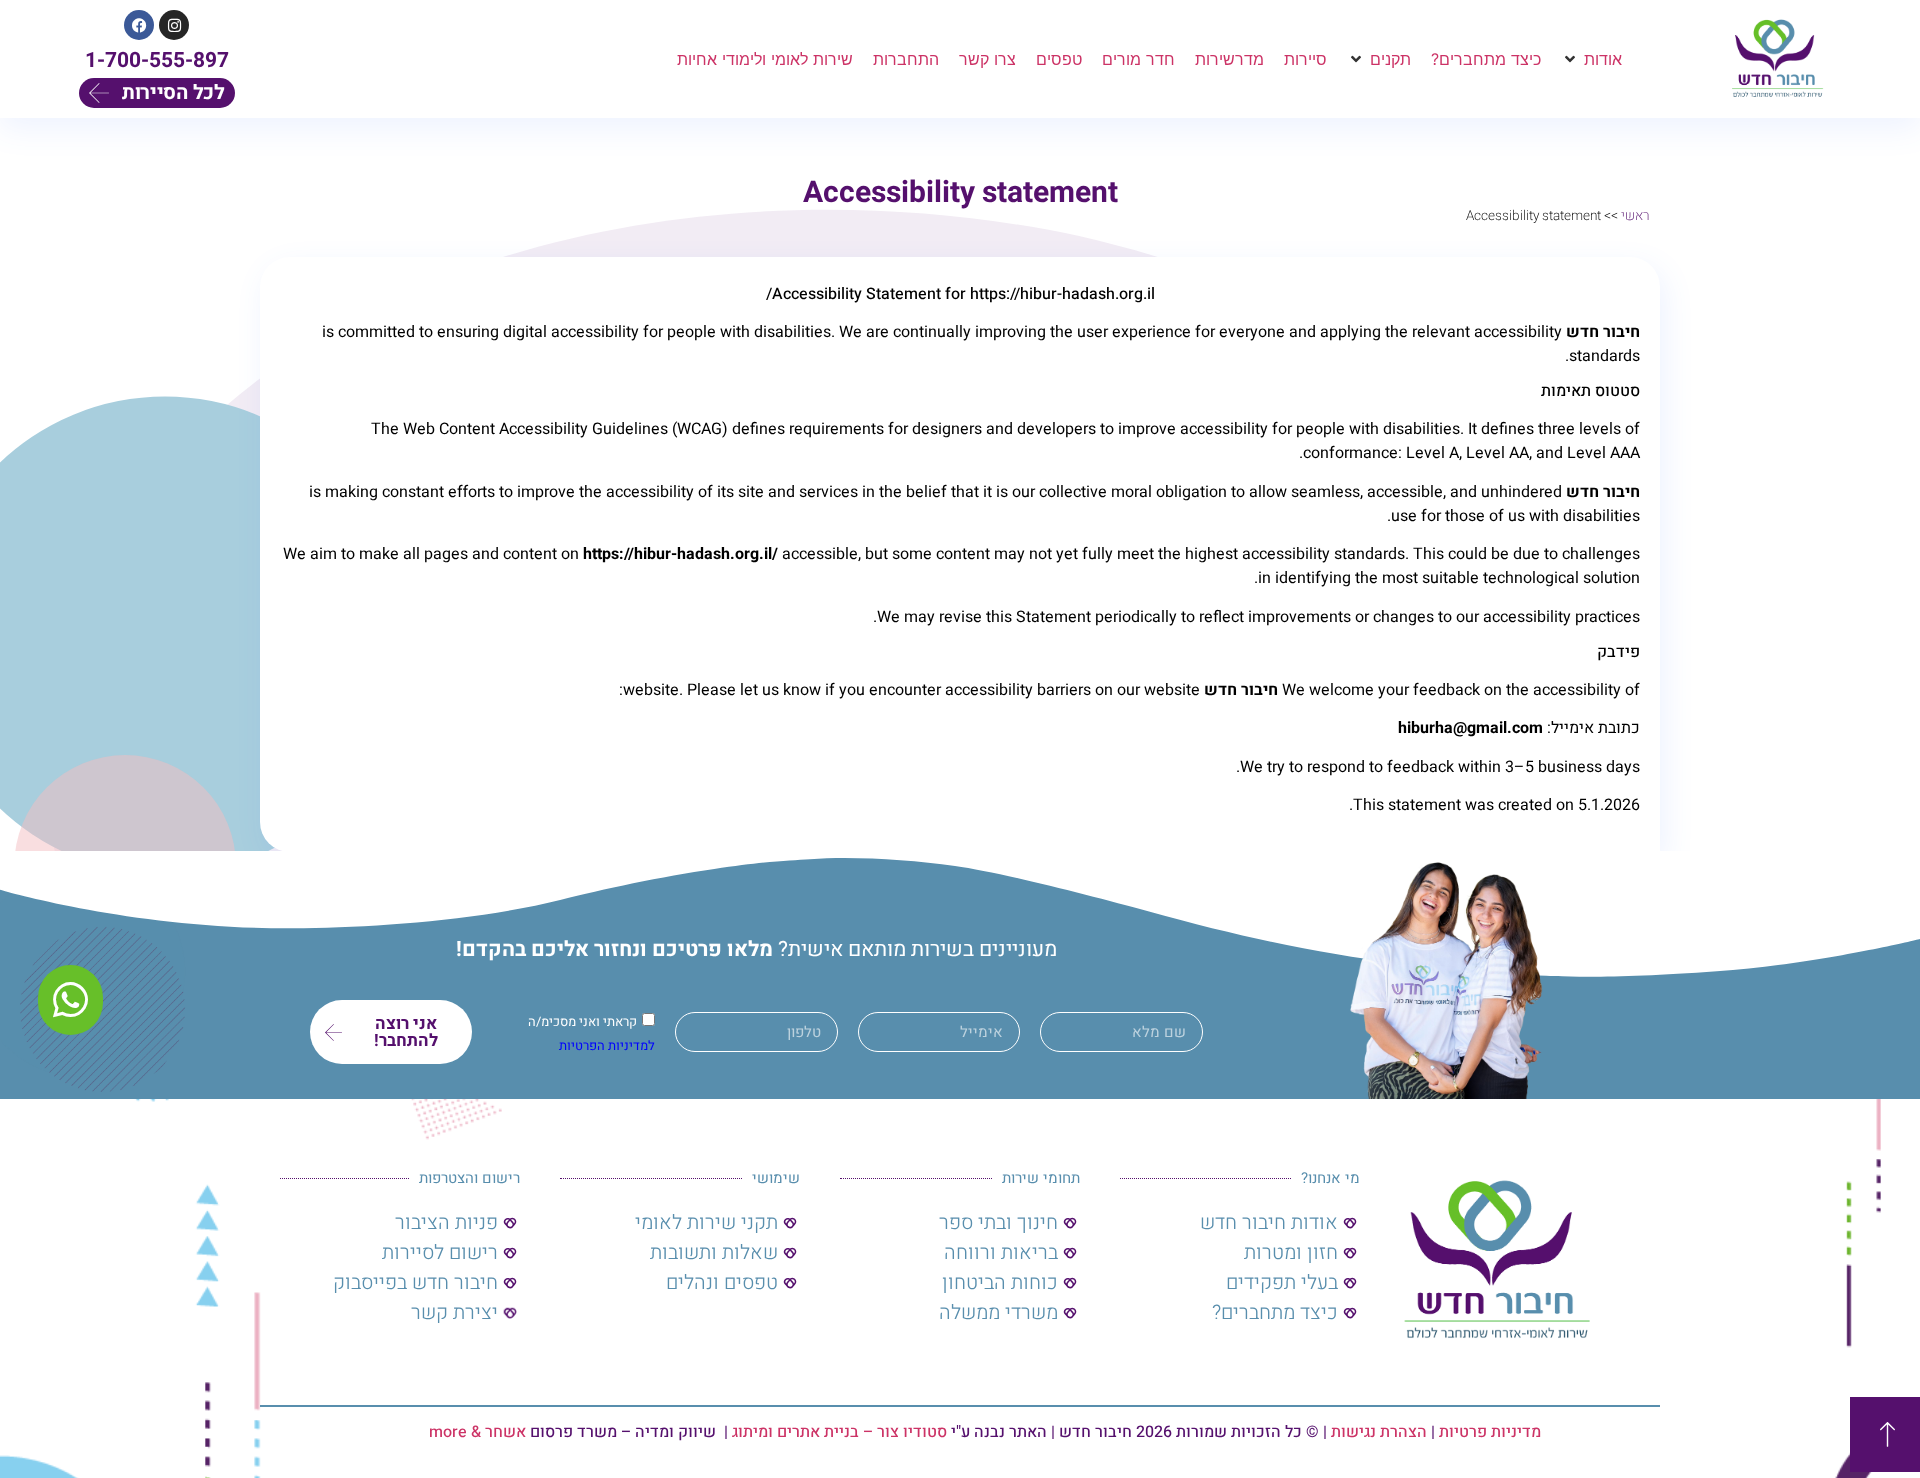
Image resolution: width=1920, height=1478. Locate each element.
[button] (1591, 59)
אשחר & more (477, 1432)
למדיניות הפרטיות (607, 1046)
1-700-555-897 (157, 60)
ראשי (1635, 216)
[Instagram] (174, 25)
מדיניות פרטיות (1490, 1432)
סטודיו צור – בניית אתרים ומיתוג (839, 1432)
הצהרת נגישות (1379, 1432)
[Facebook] (139, 25)
